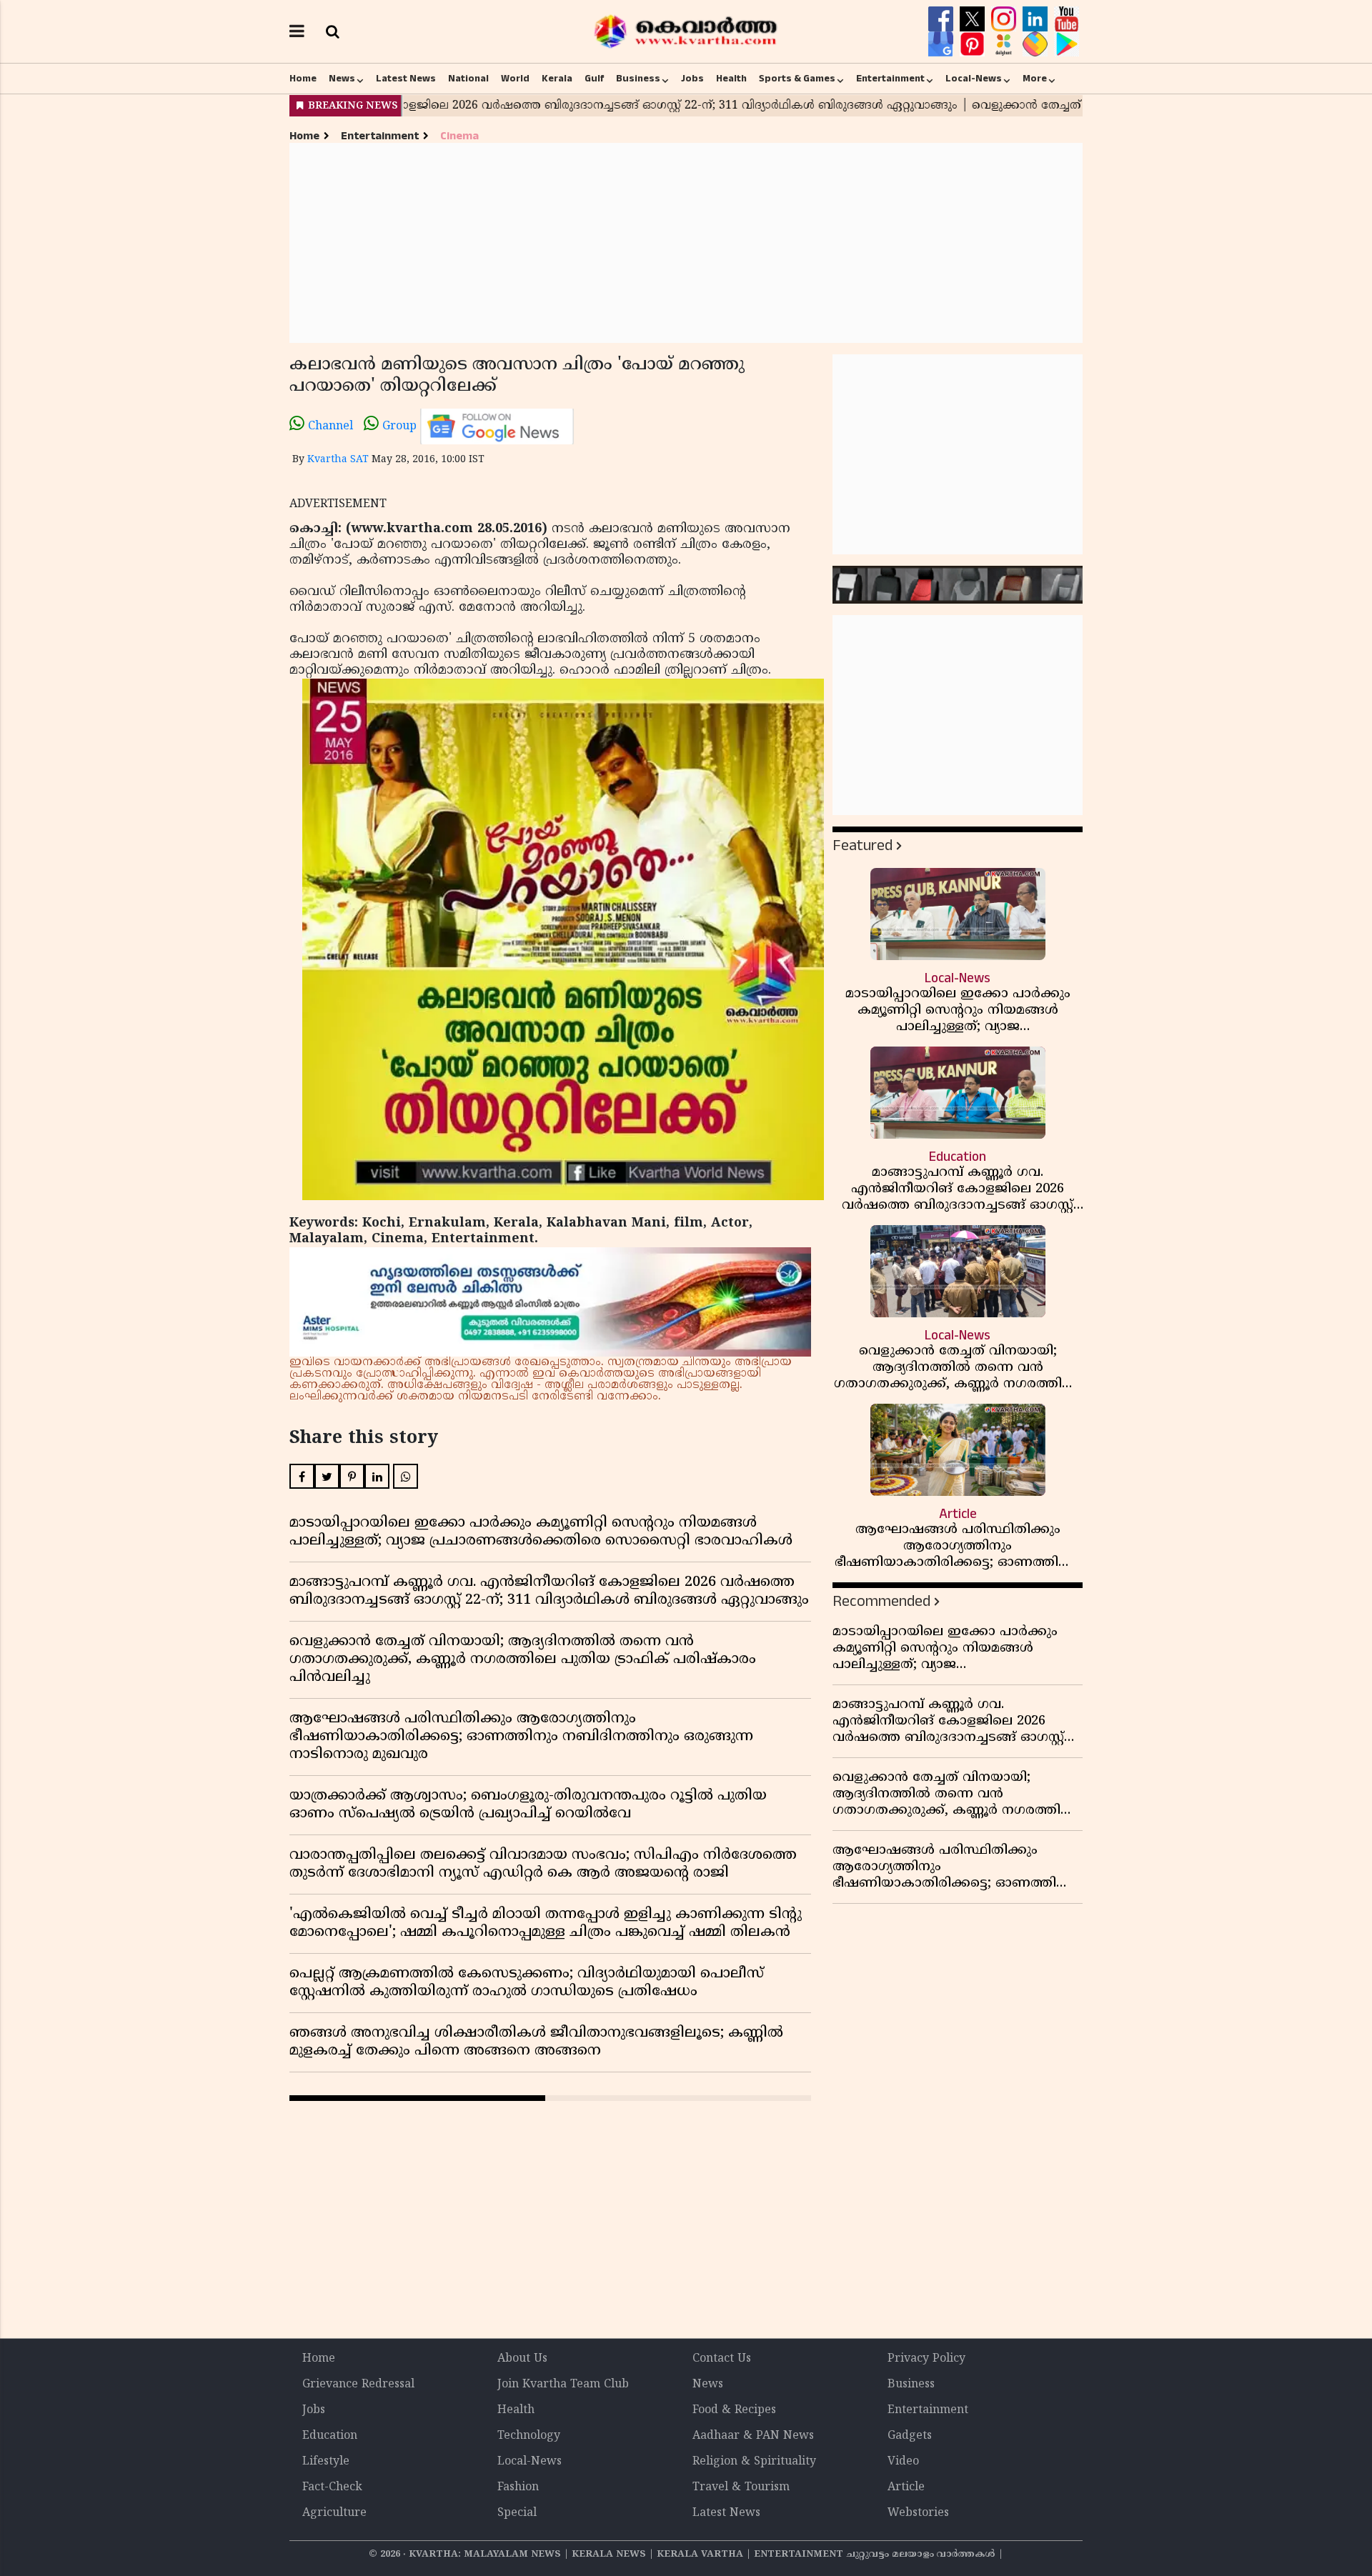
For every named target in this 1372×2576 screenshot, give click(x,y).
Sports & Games (797, 79)
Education (330, 2436)
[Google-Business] (943, 44)
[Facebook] (943, 19)
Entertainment (890, 79)
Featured (863, 845)
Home (303, 79)
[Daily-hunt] (1005, 44)
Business (638, 79)
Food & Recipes (734, 2410)
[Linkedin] (1037, 19)
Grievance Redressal (358, 2385)
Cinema (459, 136)
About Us (522, 2359)
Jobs (692, 79)
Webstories (918, 2513)
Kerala (557, 79)
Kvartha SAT (338, 460)
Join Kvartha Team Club (563, 2385)
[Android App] (1067, 44)
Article (906, 2487)
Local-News (974, 79)
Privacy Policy (926, 2359)
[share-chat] (1037, 44)
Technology (529, 2436)
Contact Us (722, 2359)
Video (903, 2462)
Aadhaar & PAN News (753, 2436)
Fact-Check (332, 2487)
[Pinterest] (974, 44)
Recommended (881, 1601)
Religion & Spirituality (754, 2462)
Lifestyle (326, 2462)
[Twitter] (974, 19)
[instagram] (1005, 19)
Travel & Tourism (741, 2487)
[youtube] (1067, 19)
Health (731, 79)
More (1035, 79)
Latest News (406, 79)
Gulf (594, 79)
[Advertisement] (686, 243)
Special (517, 2513)
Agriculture (334, 2513)
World (515, 79)
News (342, 79)
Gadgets (910, 2436)
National (468, 79)
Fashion (518, 2487)
